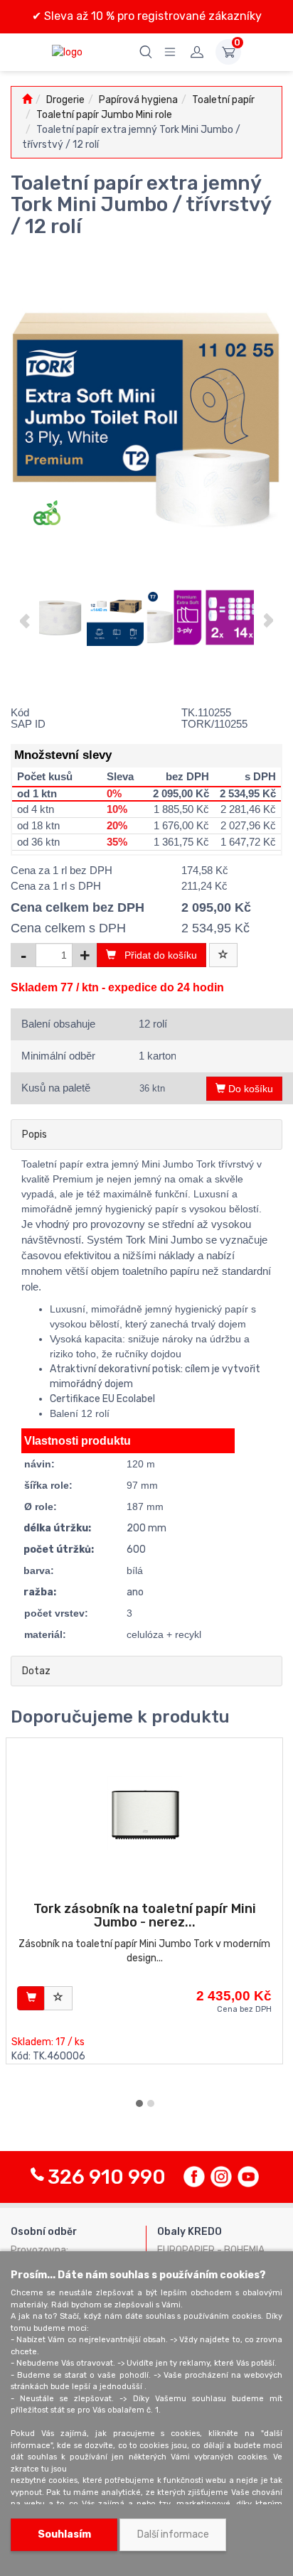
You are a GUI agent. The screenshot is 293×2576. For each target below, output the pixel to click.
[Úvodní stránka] (27, 100)
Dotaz (36, 1671)
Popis (34, 1135)
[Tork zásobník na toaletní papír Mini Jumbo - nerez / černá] (145, 1813)
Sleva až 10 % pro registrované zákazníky (151, 16)
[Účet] (197, 52)
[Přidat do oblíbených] (223, 955)
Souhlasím (64, 2534)
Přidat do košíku (156, 955)
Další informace (173, 2534)
